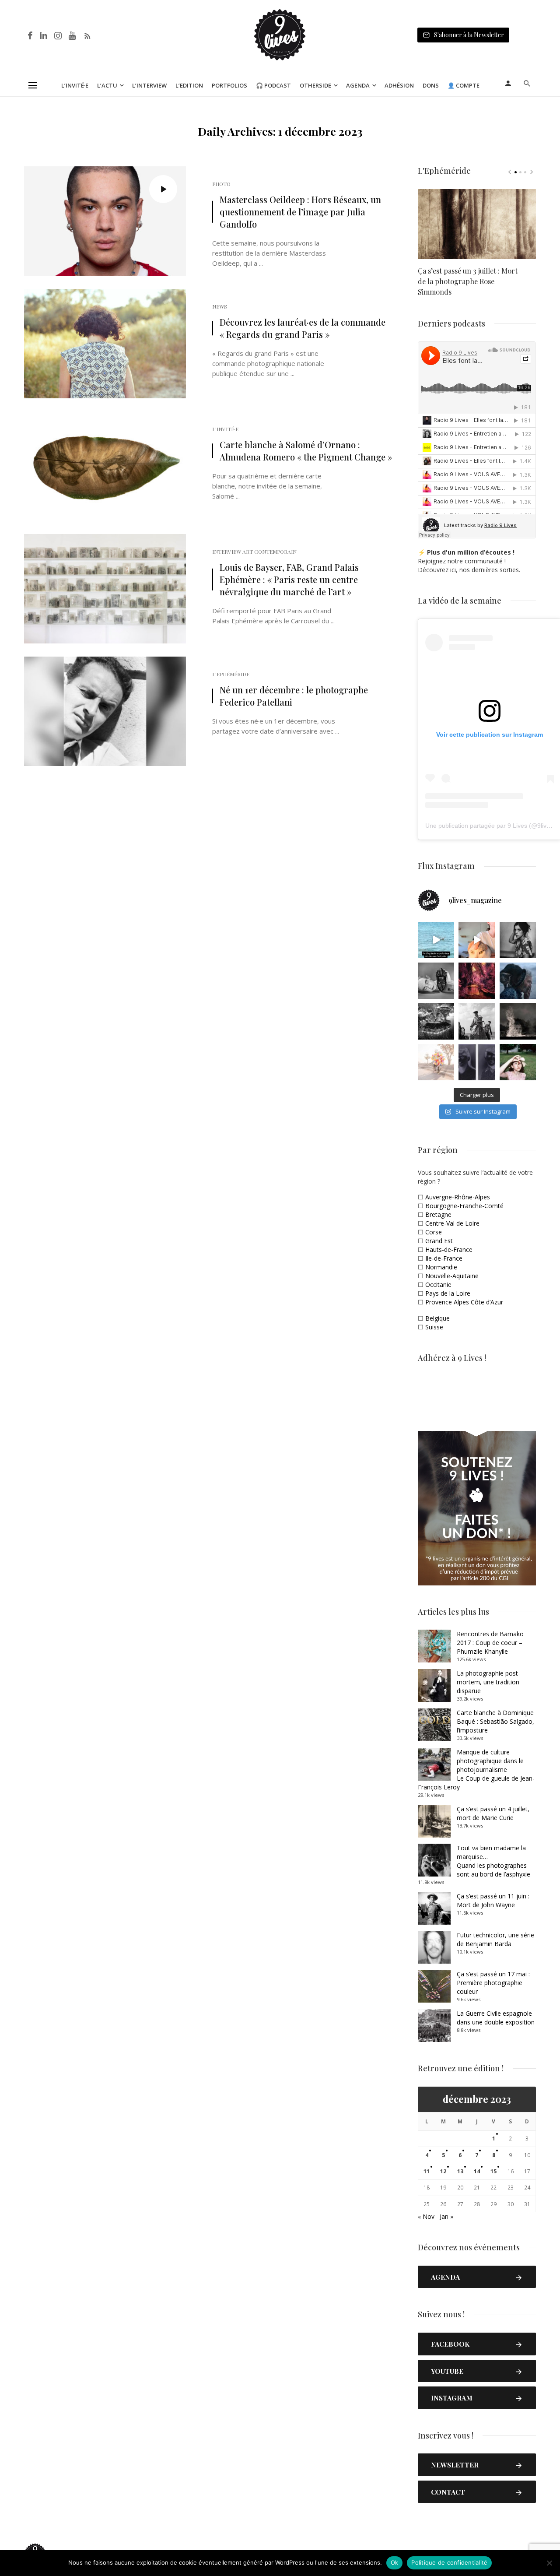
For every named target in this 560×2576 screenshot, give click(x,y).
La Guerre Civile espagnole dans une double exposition (496, 2018)
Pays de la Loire (448, 1293)
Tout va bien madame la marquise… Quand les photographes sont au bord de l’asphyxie (493, 1861)
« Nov (426, 2216)
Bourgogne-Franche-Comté (464, 1206)
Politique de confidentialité (449, 2562)
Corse (434, 1232)
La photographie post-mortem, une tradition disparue (488, 1682)
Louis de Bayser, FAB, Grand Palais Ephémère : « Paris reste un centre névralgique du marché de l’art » (289, 579)
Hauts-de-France (449, 1249)
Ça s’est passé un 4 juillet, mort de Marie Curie (493, 1813)
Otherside (315, 85)
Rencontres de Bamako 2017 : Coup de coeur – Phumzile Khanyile (490, 1643)
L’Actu (107, 85)
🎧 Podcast (273, 85)
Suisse (434, 1327)
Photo (221, 184)
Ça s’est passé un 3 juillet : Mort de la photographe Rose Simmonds (468, 281)
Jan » (446, 2216)
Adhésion (399, 85)
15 (493, 2171)
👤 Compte (464, 85)
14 (477, 2171)
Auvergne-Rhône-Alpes (458, 1197)
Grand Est (439, 1241)
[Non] (549, 2563)
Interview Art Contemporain (254, 552)
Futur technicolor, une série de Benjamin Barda (495, 1939)
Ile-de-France (444, 1258)
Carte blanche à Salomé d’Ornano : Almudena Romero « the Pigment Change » (306, 451)
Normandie (441, 1267)
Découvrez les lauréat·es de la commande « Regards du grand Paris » (303, 328)
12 (443, 2171)
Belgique (437, 1318)
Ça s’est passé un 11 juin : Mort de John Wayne (493, 1900)
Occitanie (438, 1284)
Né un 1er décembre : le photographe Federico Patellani (294, 696)
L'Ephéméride (231, 674)
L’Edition (189, 85)
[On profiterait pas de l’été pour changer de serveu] (436, 940)
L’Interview (149, 85)
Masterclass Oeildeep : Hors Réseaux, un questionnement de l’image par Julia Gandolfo (300, 212)
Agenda (358, 85)
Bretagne (438, 1214)
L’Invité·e (75, 85)
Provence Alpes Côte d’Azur (464, 1302)
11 (427, 2171)
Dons (431, 85)
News (220, 306)
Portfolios (229, 85)
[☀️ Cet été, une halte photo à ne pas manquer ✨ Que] (518, 940)
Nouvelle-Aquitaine (452, 1276)
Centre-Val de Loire (452, 1223)
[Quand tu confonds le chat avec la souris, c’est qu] (477, 940)
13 (460, 2171)
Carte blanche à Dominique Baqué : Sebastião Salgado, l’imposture (495, 1721)
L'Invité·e (225, 429)
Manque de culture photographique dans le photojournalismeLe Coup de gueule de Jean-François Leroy (476, 1769)
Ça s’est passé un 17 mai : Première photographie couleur (493, 1983)
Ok (395, 2562)
